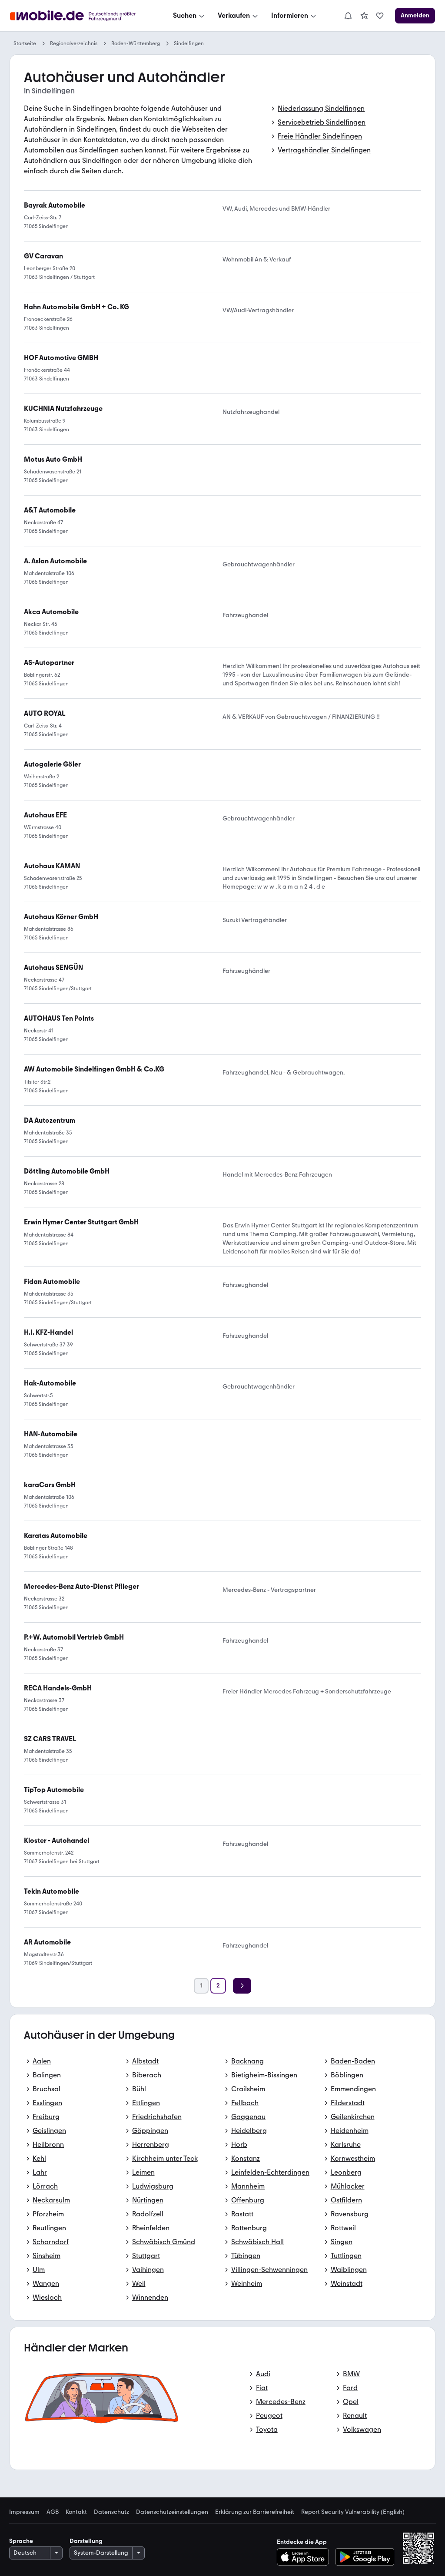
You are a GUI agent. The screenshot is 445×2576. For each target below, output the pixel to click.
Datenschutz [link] (111, 2512)
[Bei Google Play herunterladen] (365, 2557)
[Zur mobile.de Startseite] (81, 16)
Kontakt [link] (76, 2512)
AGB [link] (53, 2512)
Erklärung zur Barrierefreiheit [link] (255, 2512)
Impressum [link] (24, 2512)
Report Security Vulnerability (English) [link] (353, 2512)
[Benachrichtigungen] (348, 16)
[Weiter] (242, 1986)
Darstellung (86, 2541)
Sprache (21, 2541)
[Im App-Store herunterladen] (305, 2557)
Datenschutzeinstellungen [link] (172, 2512)
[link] (364, 16)
